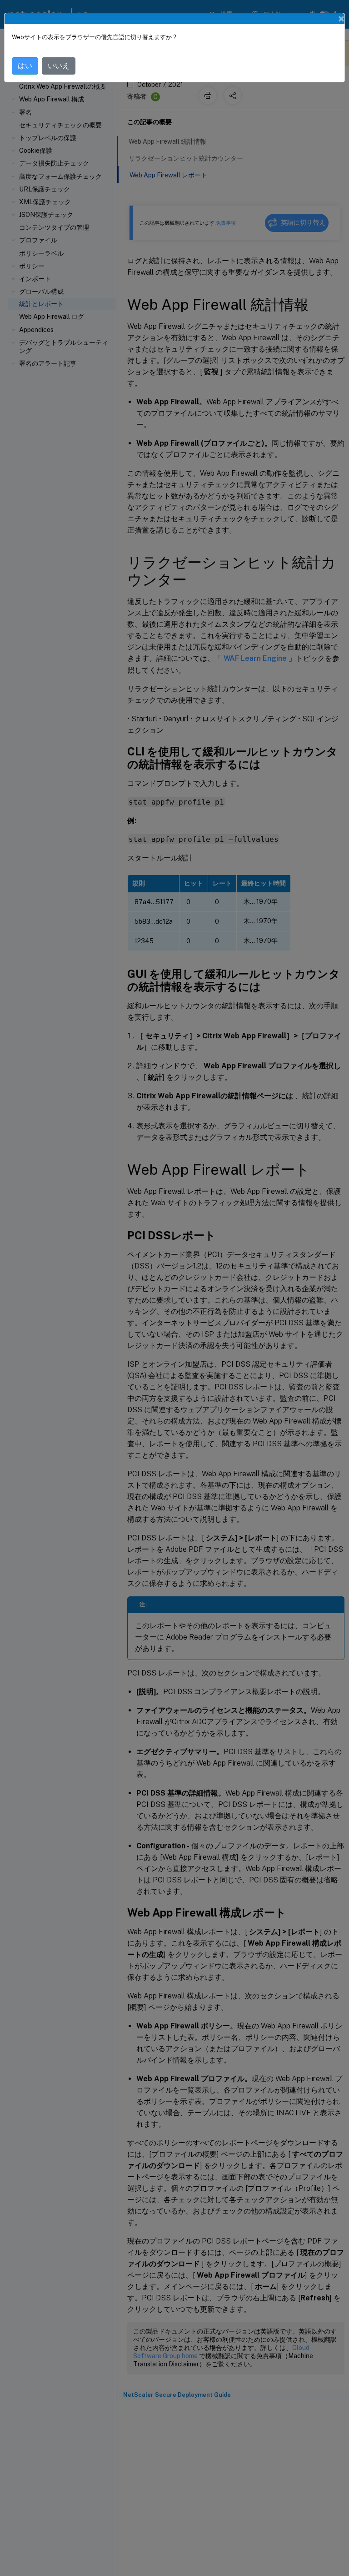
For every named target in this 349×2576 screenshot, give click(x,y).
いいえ (59, 66)
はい (25, 66)
